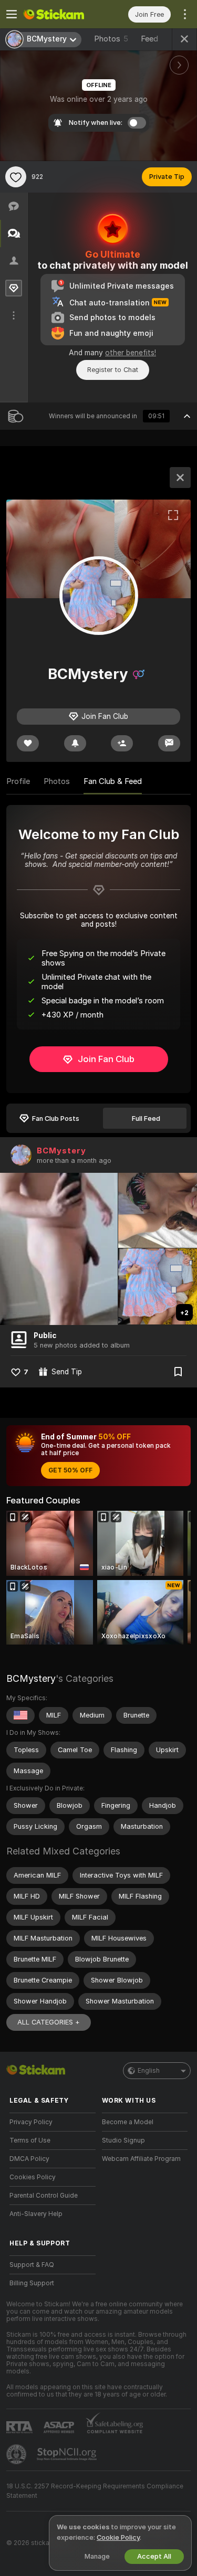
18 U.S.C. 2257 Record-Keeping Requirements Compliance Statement (95, 2491)
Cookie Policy (118, 2537)
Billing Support (32, 2283)
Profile (18, 781)
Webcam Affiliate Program (141, 2159)
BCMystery (61, 1151)
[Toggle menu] (12, 14)
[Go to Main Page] (61, 14)
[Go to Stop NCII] (68, 2454)
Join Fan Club (106, 1059)
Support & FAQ (32, 2265)
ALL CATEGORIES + (49, 2022)
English (149, 2071)
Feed (149, 39)
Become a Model (128, 2122)
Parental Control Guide (44, 2196)
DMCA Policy (29, 2159)
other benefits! (131, 353)
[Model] (180, 478)
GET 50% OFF (70, 1470)
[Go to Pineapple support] (17, 2454)
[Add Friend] (122, 743)
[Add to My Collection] (178, 1372)
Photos (111, 39)
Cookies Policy (33, 2177)
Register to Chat (113, 370)
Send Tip (67, 1372)
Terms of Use (30, 2140)
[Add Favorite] (16, 177)
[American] (20, 1715)
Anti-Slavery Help (36, 2214)
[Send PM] (169, 743)
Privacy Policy (31, 2122)
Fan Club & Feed (113, 781)
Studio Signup (123, 2140)
